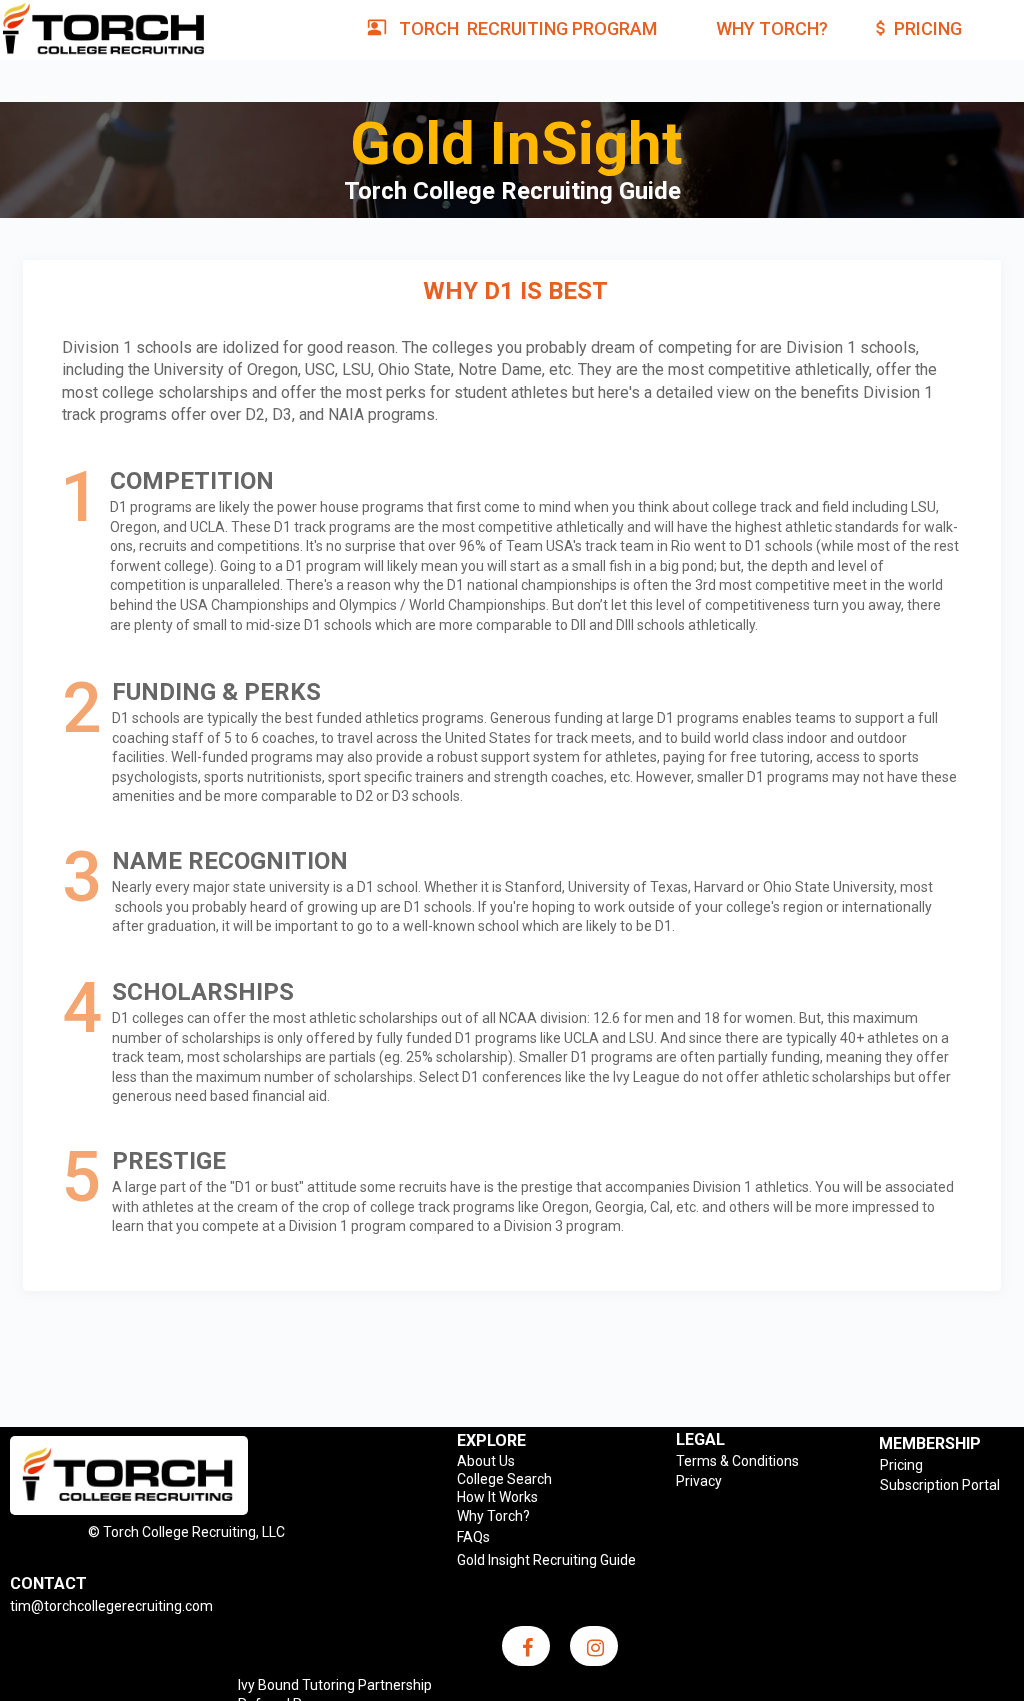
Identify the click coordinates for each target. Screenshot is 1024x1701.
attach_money (881, 28)
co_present (377, 27)
